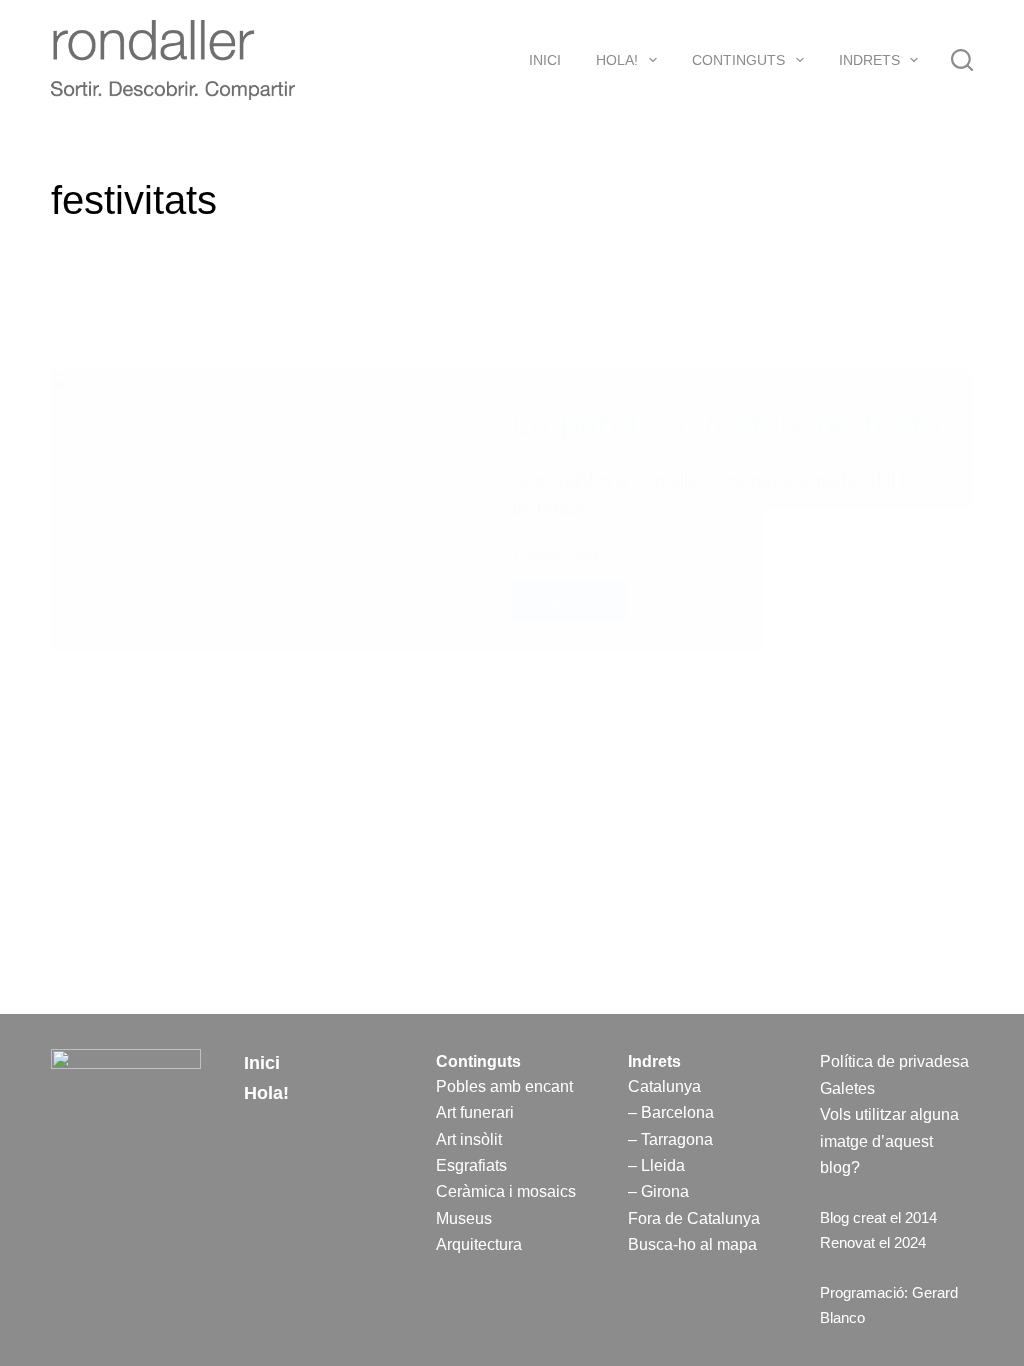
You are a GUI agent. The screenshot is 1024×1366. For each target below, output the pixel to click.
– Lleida (656, 1165)
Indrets (869, 60)
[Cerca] (962, 60)
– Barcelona (671, 1112)
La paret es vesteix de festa (726, 422)
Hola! (617, 60)
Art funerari (475, 1112)
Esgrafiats (471, 1165)
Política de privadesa (894, 1061)
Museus (464, 1218)
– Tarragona (670, 1139)
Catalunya (664, 1086)
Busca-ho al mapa (692, 1244)
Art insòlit (469, 1139)
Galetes (847, 1088)
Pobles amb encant (504, 1086)
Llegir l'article (571, 606)
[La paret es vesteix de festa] (266, 510)
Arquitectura (479, 1244)
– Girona (658, 1191)
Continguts (738, 60)
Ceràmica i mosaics (506, 1191)
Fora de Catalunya (694, 1218)
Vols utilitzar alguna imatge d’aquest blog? (889, 1141)
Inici (545, 60)
